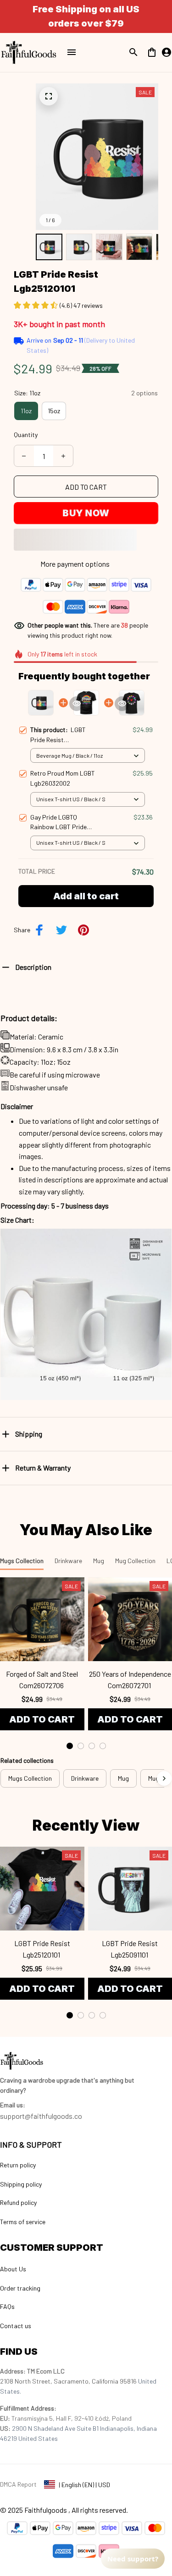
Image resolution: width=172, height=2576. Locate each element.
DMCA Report (18, 2484)
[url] (13, 2105)
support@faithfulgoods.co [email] (41, 2116)
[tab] (70, 1746)
